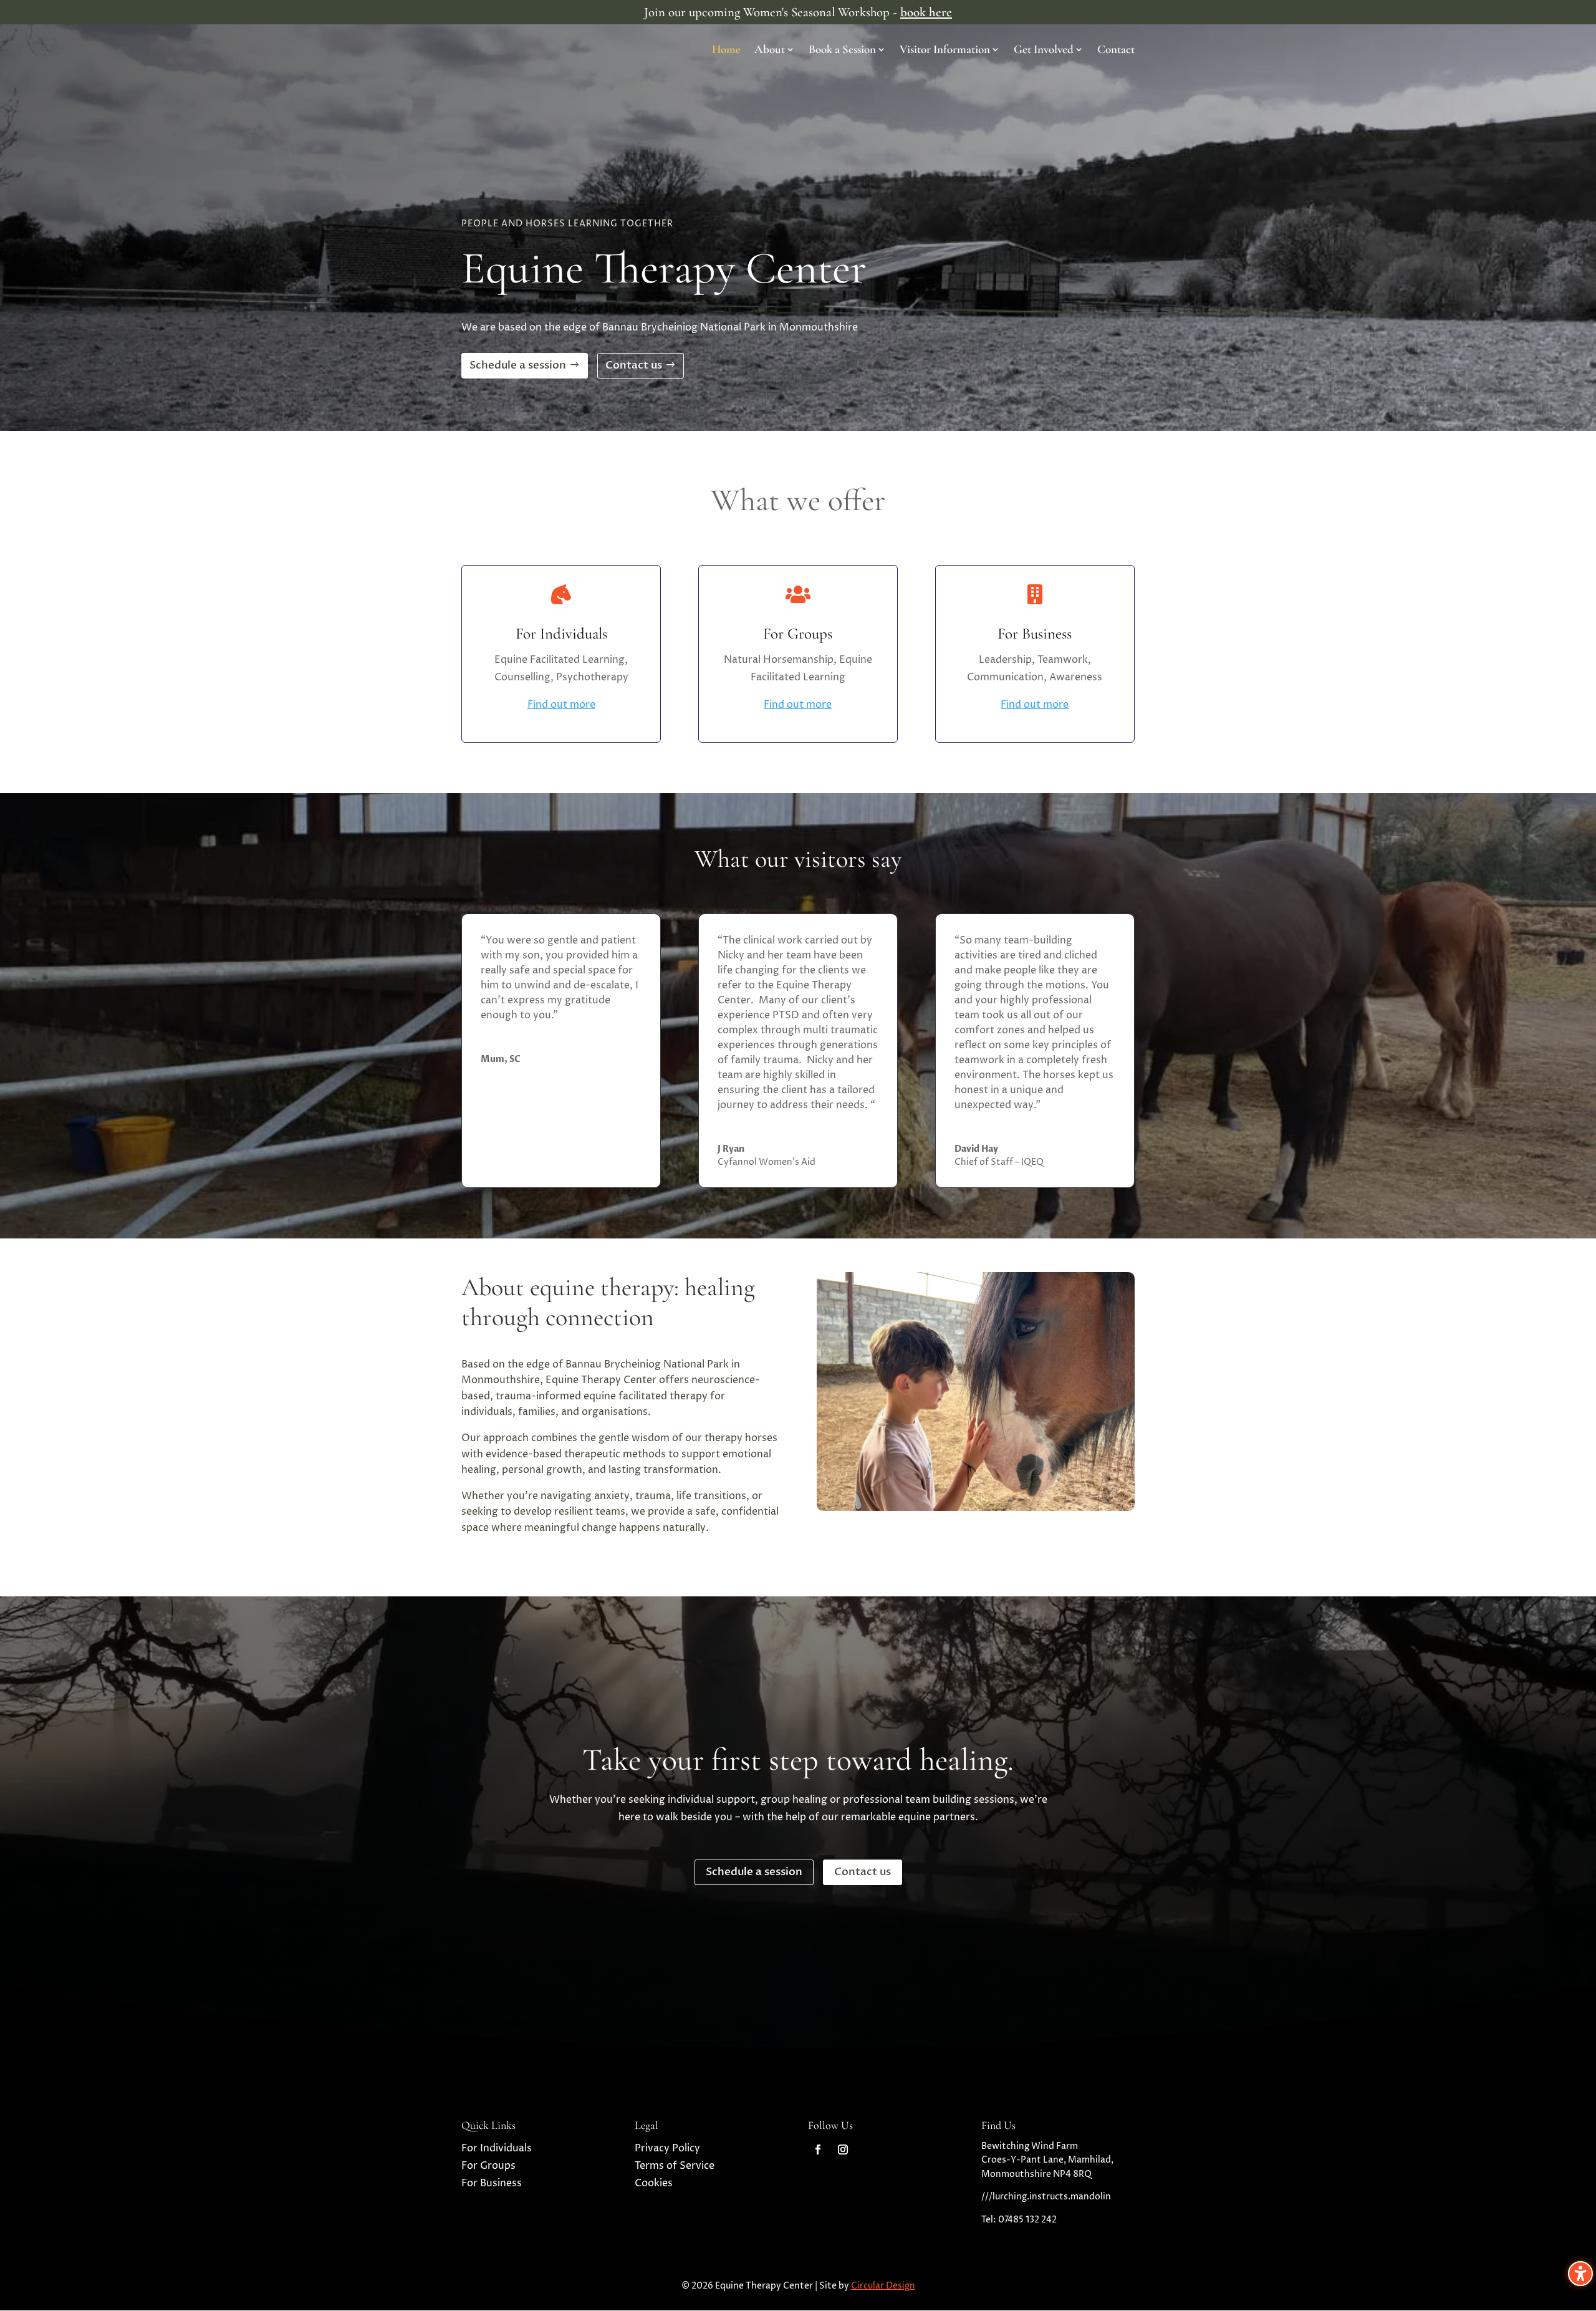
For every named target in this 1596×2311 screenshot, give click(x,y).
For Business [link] (492, 2183)
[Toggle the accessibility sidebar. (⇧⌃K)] (1580, 2274)
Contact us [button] (634, 365)
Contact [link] (1116, 51)
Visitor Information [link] (945, 51)
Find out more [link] (561, 705)
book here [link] (926, 12)
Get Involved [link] (1044, 51)
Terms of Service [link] (675, 2166)
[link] (818, 2149)
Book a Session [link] (842, 51)
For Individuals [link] (497, 2148)
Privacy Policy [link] (667, 2148)
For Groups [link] (488, 2166)
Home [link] (726, 51)
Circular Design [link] (883, 2286)
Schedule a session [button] (518, 365)
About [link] (770, 51)
